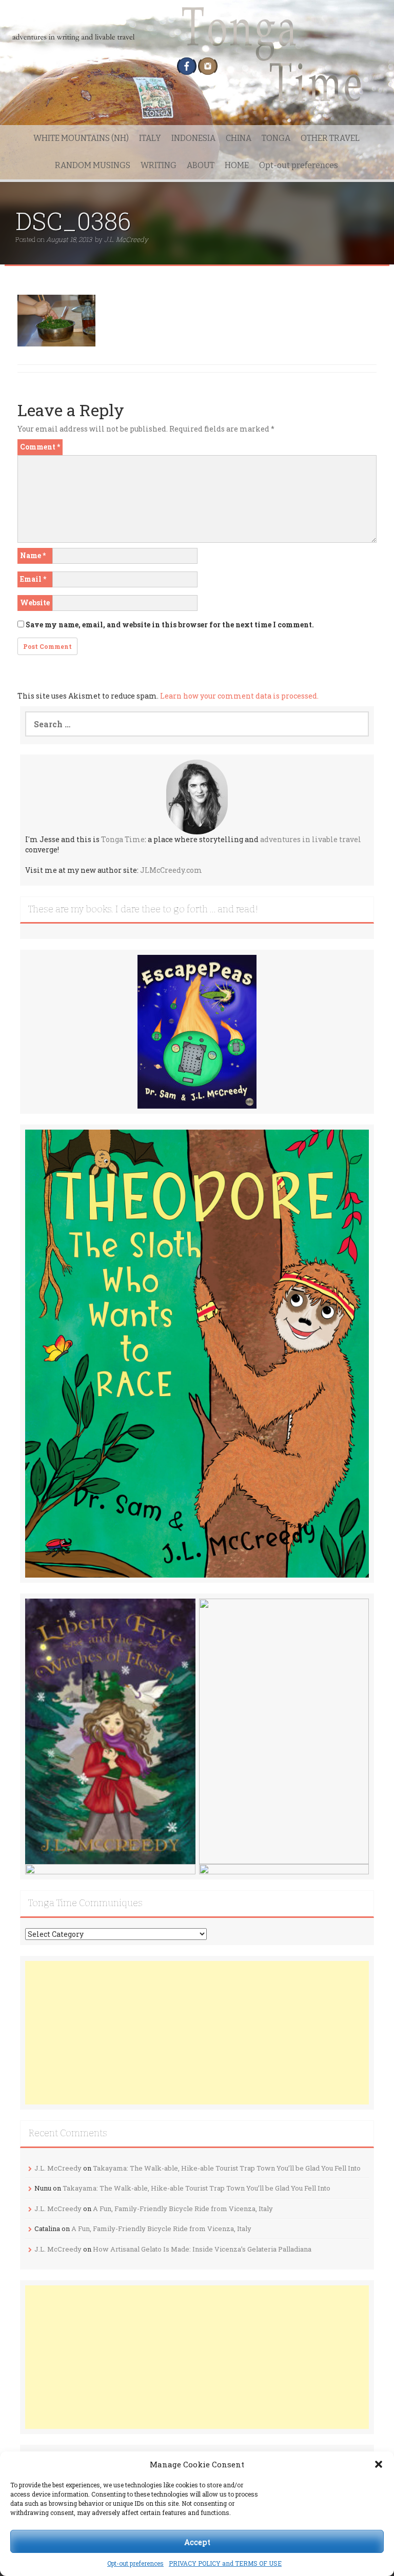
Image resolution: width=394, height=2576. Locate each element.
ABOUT (201, 165)
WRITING (159, 165)
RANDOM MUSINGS (93, 165)
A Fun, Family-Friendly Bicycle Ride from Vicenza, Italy (183, 2209)
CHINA (239, 138)
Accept (197, 2542)
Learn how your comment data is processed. (239, 696)
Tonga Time (123, 839)
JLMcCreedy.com (171, 870)
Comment (40, 447)
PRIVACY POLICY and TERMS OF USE (225, 2563)
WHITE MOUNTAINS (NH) (81, 138)
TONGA (276, 138)
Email (33, 579)
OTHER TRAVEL (330, 138)
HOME (237, 165)
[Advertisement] (197, 2033)
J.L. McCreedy (126, 239)
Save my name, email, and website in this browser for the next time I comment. (170, 625)
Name (33, 555)
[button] (379, 2464)
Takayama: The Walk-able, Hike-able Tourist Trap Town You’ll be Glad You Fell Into (227, 2168)
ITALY (150, 138)
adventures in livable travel (311, 839)
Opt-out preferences (135, 2563)
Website (35, 602)
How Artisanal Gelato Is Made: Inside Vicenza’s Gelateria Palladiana (202, 2249)
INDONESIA (193, 138)
